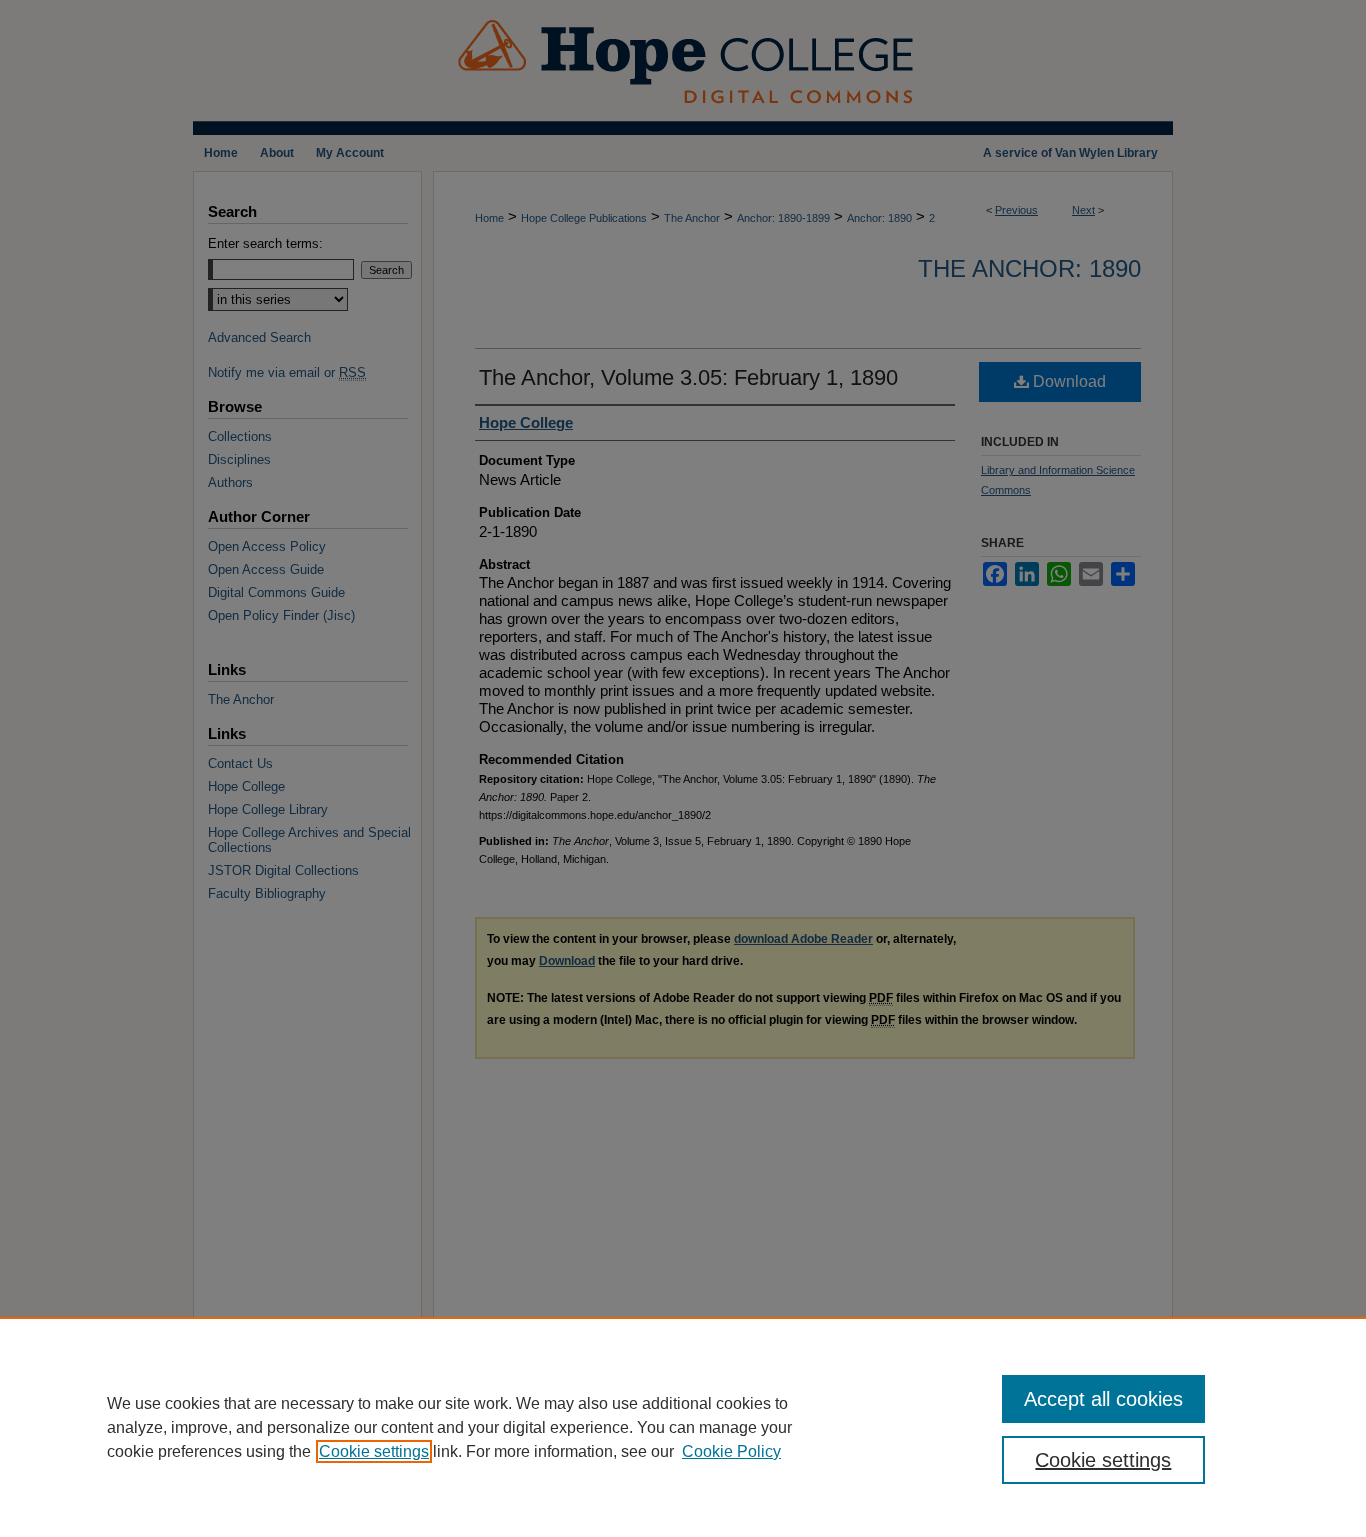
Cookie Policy (731, 1451)
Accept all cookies (1103, 1399)
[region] (683, 1427)
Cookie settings (374, 1451)
